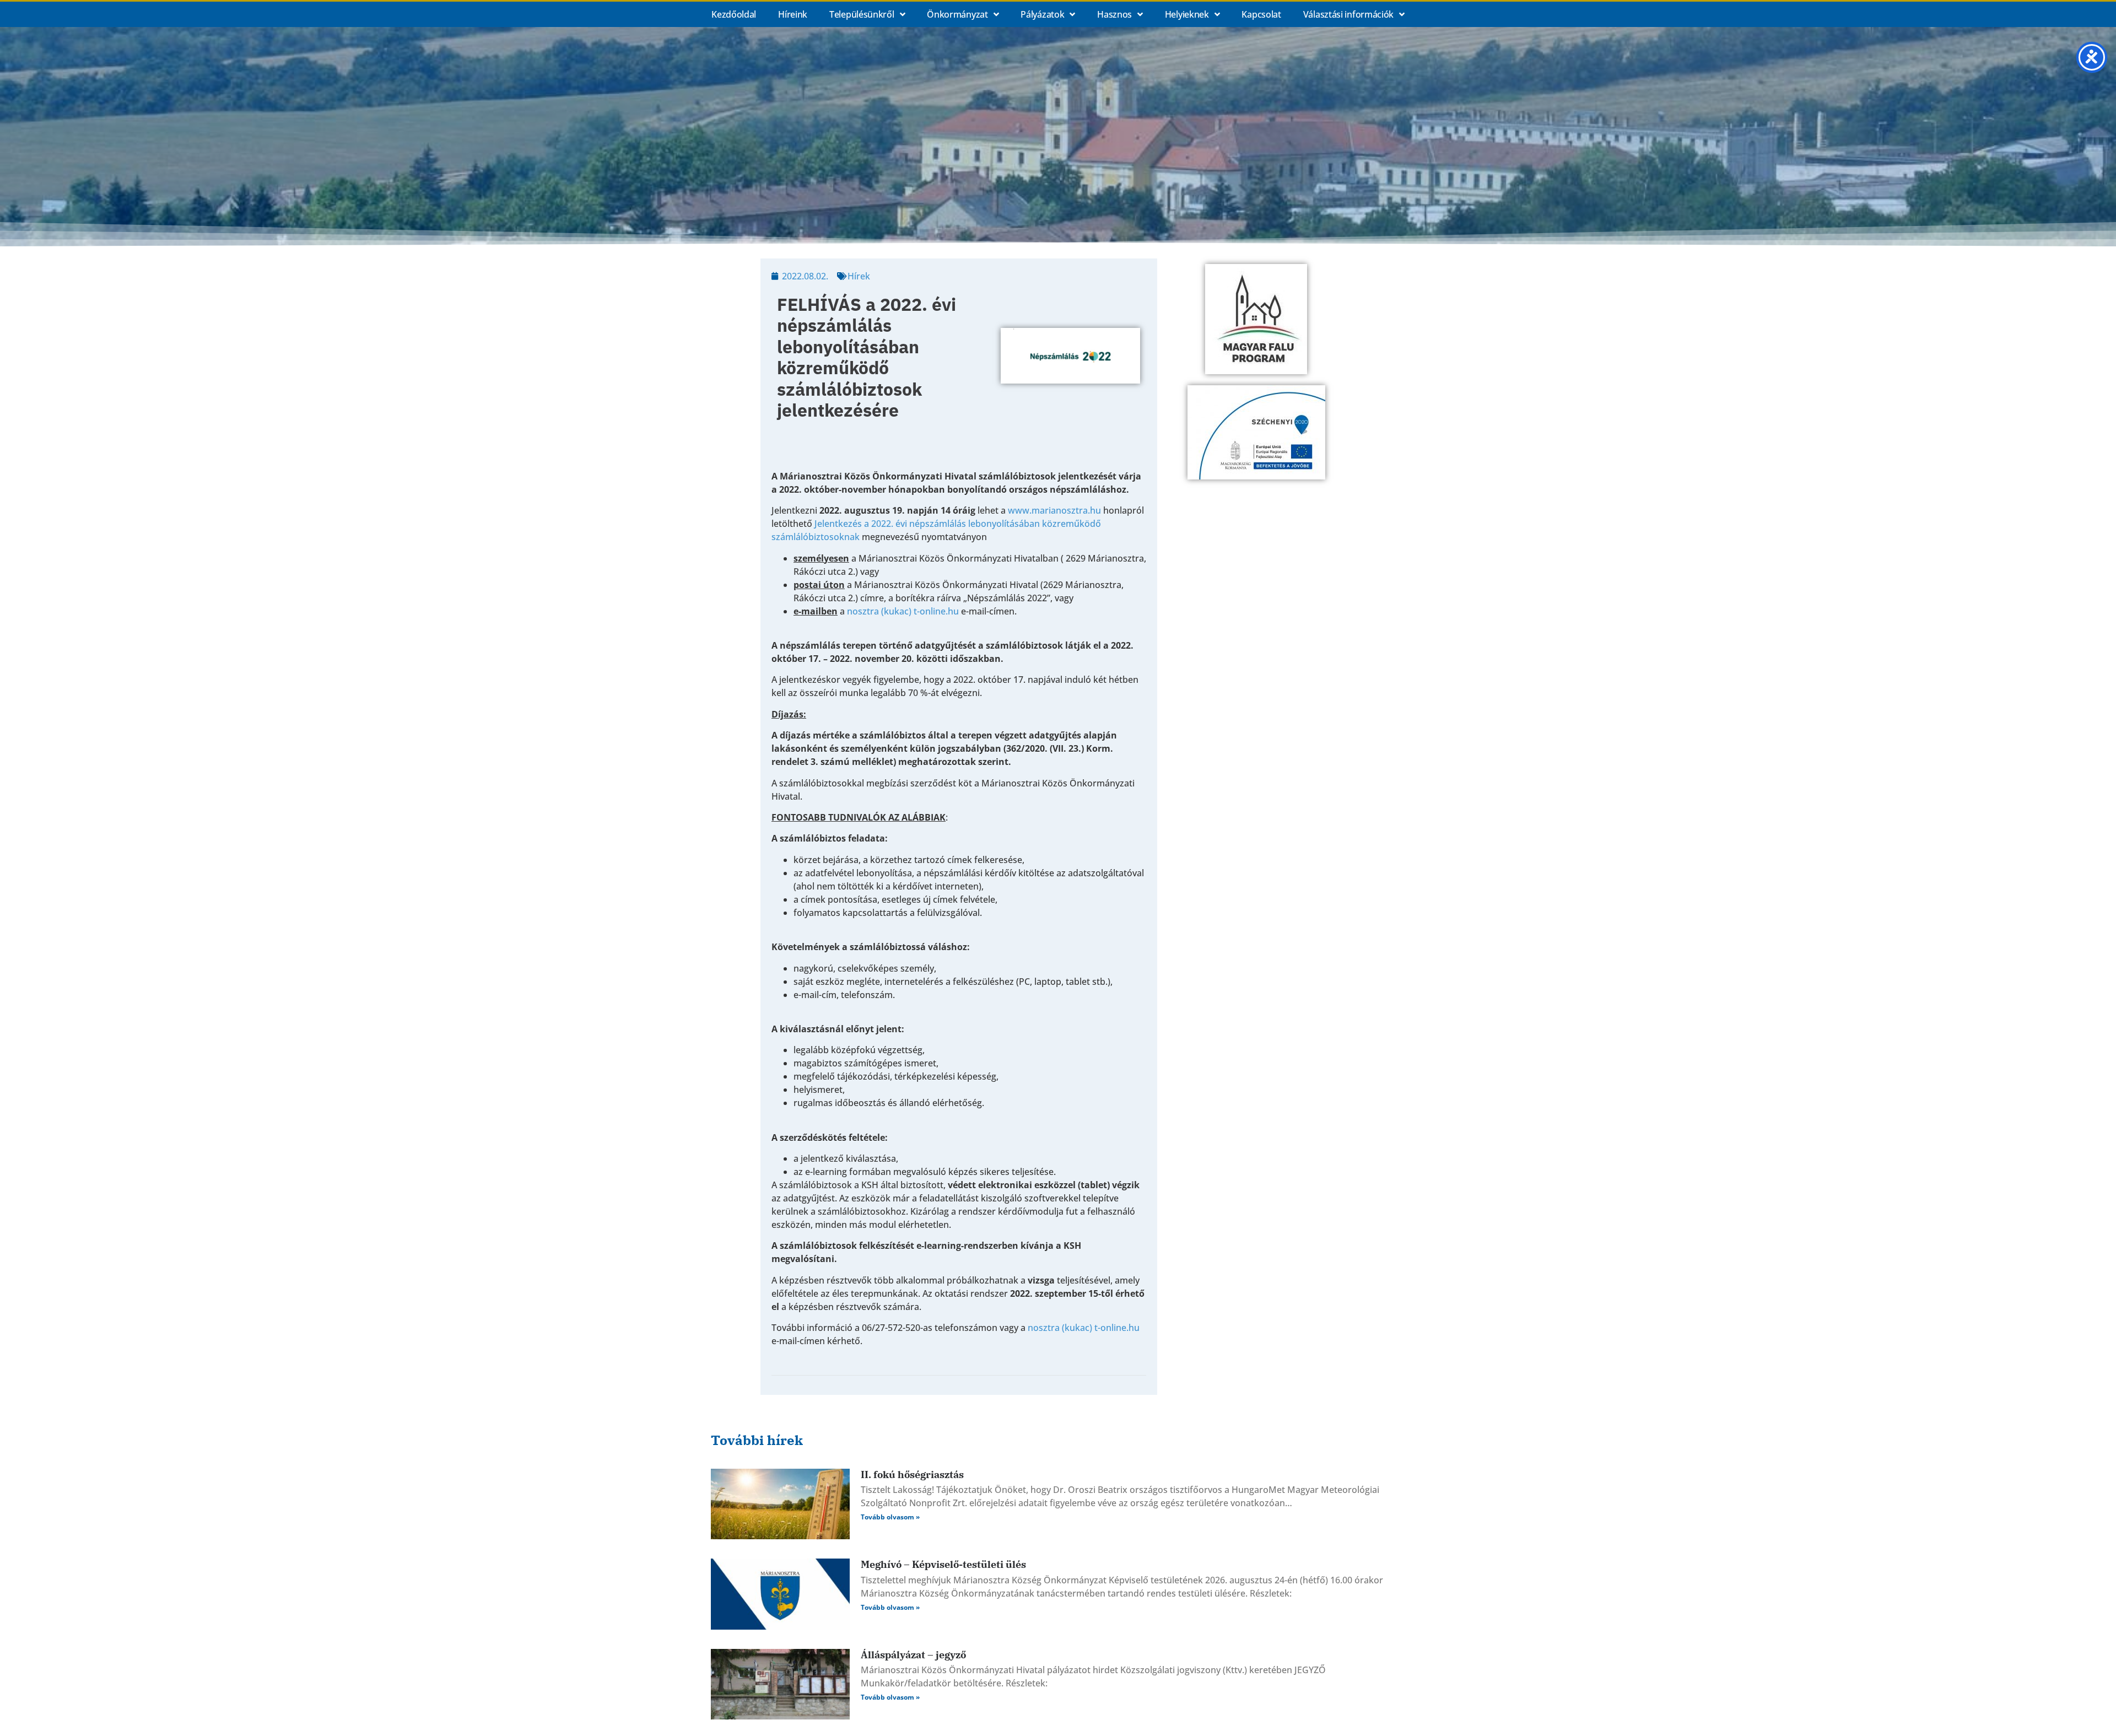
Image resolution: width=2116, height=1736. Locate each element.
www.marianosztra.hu (1054, 510)
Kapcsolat (1261, 14)
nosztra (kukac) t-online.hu (903, 611)
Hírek (859, 276)
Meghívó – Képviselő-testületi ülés (943, 1564)
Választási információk (1348, 14)
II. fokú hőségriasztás (912, 1474)
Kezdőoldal (734, 14)
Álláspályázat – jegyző (913, 1655)
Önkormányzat (957, 14)
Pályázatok (1042, 14)
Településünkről (862, 14)
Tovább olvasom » (890, 1517)
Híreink (793, 14)
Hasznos (1114, 14)
